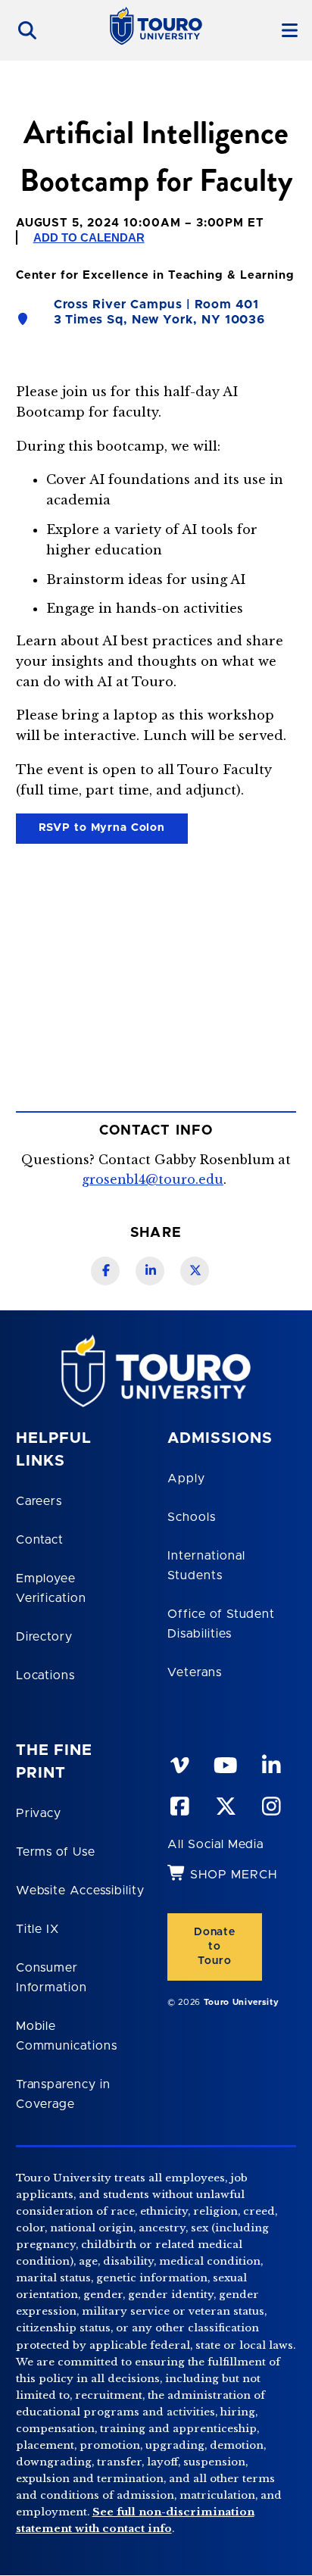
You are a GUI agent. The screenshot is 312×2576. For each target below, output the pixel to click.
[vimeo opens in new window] (179, 1763)
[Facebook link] (105, 1271)
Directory (45, 1637)
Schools (192, 1517)
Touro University (242, 2002)
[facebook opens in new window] (179, 1803)
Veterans (195, 1672)
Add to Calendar (89, 237)
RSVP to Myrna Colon (90, 831)
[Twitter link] (195, 1271)
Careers (39, 1501)
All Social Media (215, 1844)
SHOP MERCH (234, 1875)
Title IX (38, 1929)
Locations (46, 1675)
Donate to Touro (215, 1947)
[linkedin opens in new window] (270, 1763)
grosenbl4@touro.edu (153, 1179)
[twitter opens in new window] (225, 1803)
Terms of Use (56, 1852)
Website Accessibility (80, 1891)
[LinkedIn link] (150, 1271)
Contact (40, 1540)
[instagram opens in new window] (270, 1803)
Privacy (39, 1813)
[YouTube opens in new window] (225, 1763)
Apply (186, 1478)
